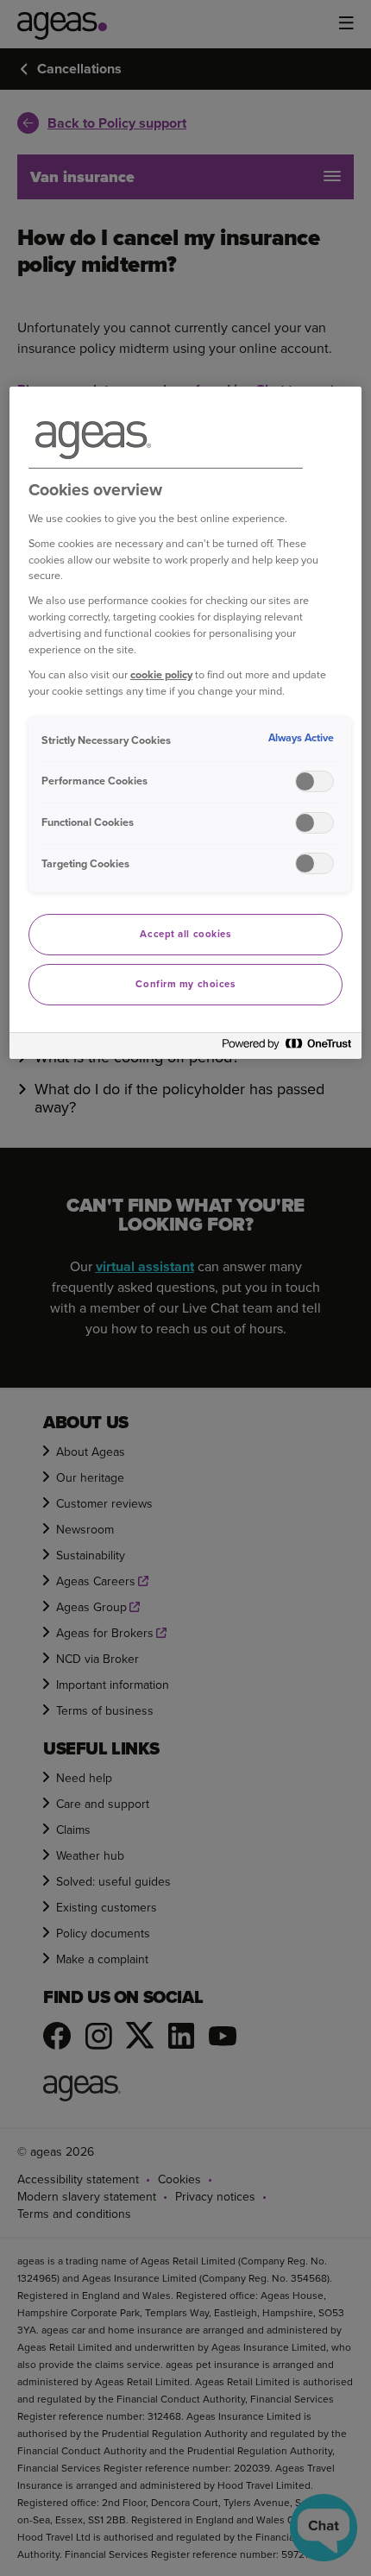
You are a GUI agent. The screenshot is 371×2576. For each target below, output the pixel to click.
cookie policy (161, 674)
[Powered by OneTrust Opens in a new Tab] (287, 1048)
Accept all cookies (185, 934)
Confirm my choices (185, 984)
